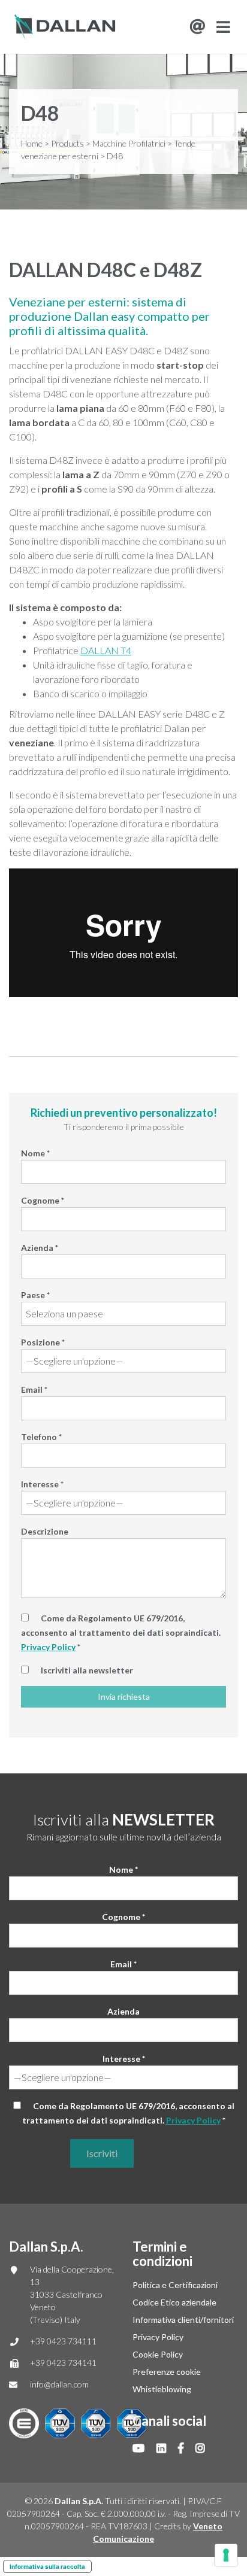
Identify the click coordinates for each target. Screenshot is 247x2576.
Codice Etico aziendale (174, 2302)
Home (32, 143)
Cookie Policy (158, 2354)
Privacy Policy (48, 1647)
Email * (34, 1389)
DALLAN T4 (106, 650)
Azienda (123, 2011)
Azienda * (40, 1248)
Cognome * (43, 1200)
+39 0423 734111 (63, 2341)
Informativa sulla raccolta (47, 2566)
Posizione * (43, 1342)
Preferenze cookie (167, 2372)
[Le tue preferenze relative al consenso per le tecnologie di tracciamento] (226, 2555)
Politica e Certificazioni (175, 2285)
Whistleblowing (162, 2389)
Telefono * (41, 1437)
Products (67, 143)
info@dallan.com (59, 2384)
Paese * (35, 1295)
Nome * (35, 1153)
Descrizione (45, 1531)
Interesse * (42, 1484)
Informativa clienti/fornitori (183, 2320)
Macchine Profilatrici (129, 143)
